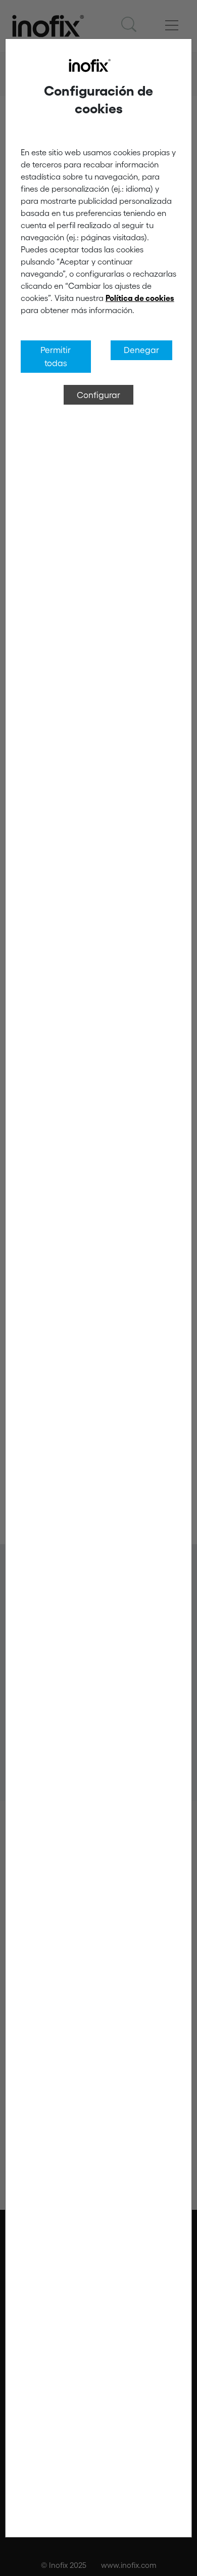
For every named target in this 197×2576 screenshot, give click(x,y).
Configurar (98, 395)
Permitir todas (56, 356)
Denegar (141, 350)
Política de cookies (140, 298)
